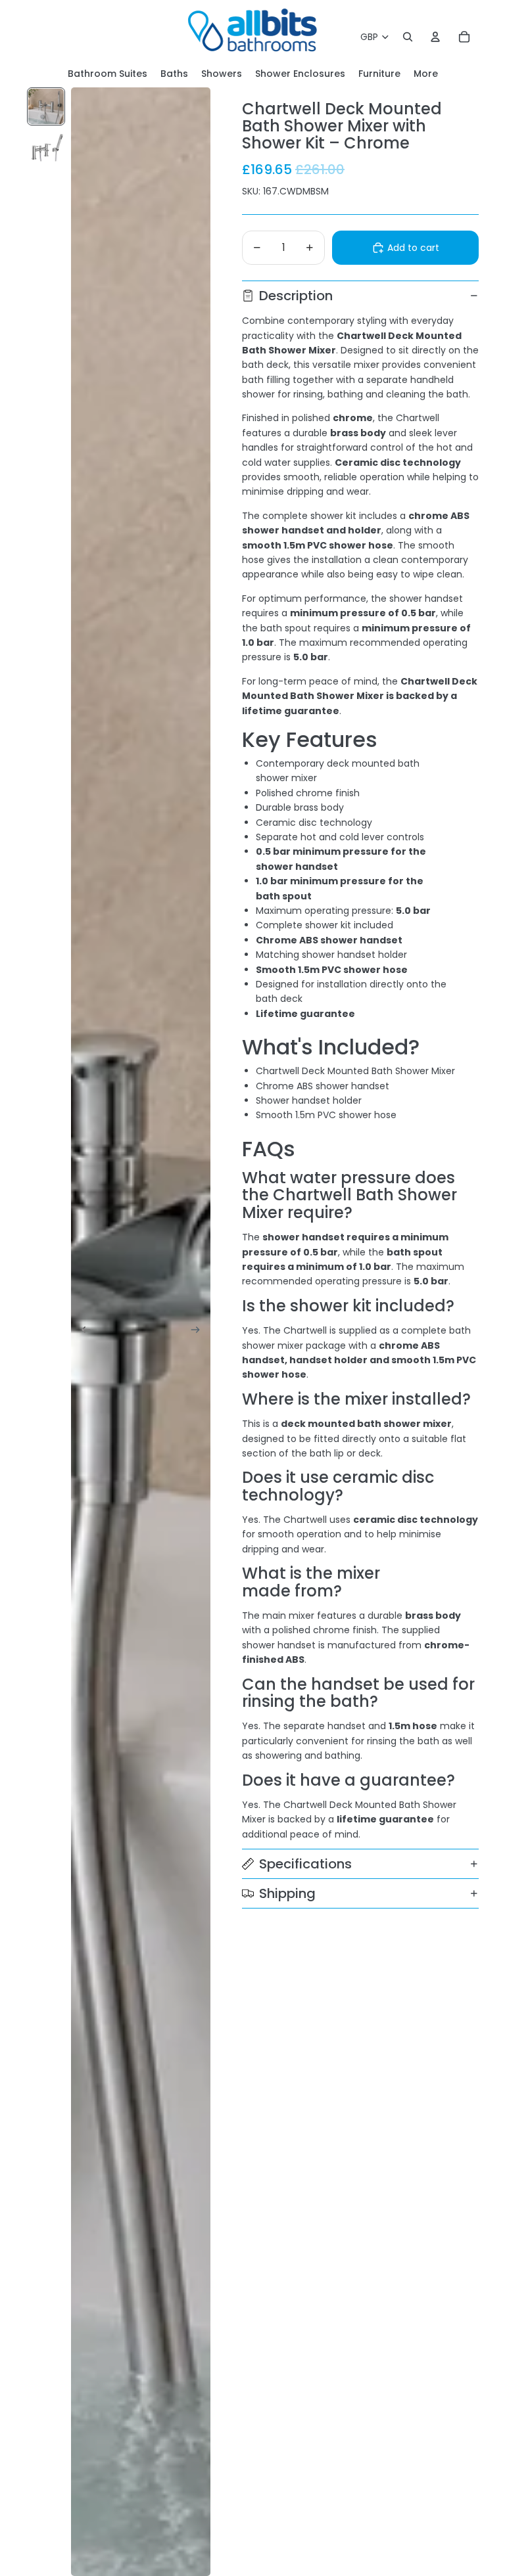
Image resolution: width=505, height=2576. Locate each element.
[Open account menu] (435, 37)
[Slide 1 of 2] (46, 106)
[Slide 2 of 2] (46, 147)
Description (296, 296)
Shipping (287, 1893)
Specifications (305, 1864)
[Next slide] (200, 1332)
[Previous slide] (82, 1332)
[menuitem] (426, 74)
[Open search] (408, 37)
